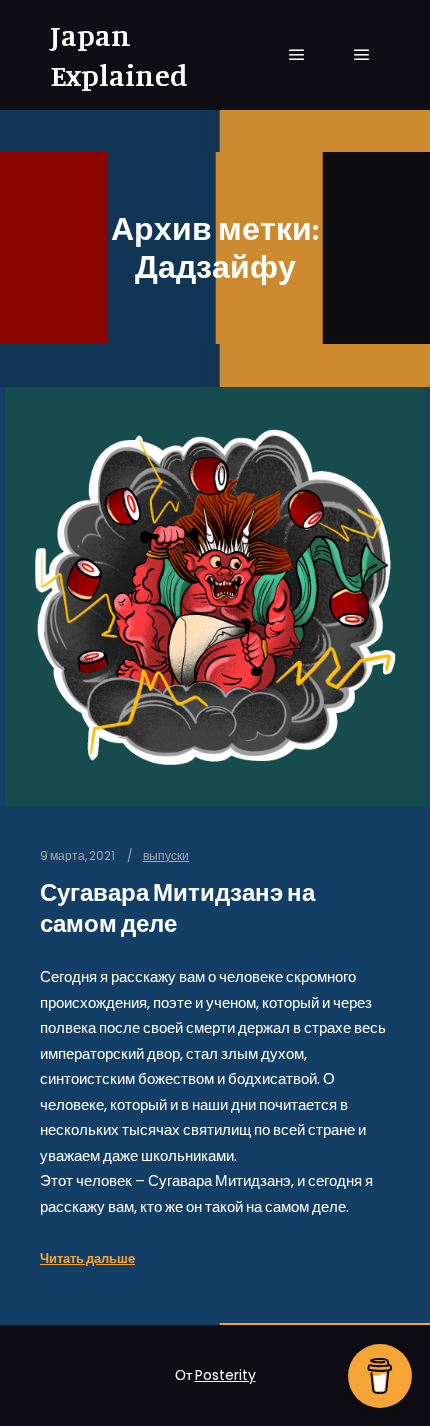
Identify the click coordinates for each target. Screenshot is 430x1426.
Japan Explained (119, 55)
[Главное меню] (297, 55)
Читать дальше (87, 1258)
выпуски (166, 856)
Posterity (225, 1375)
